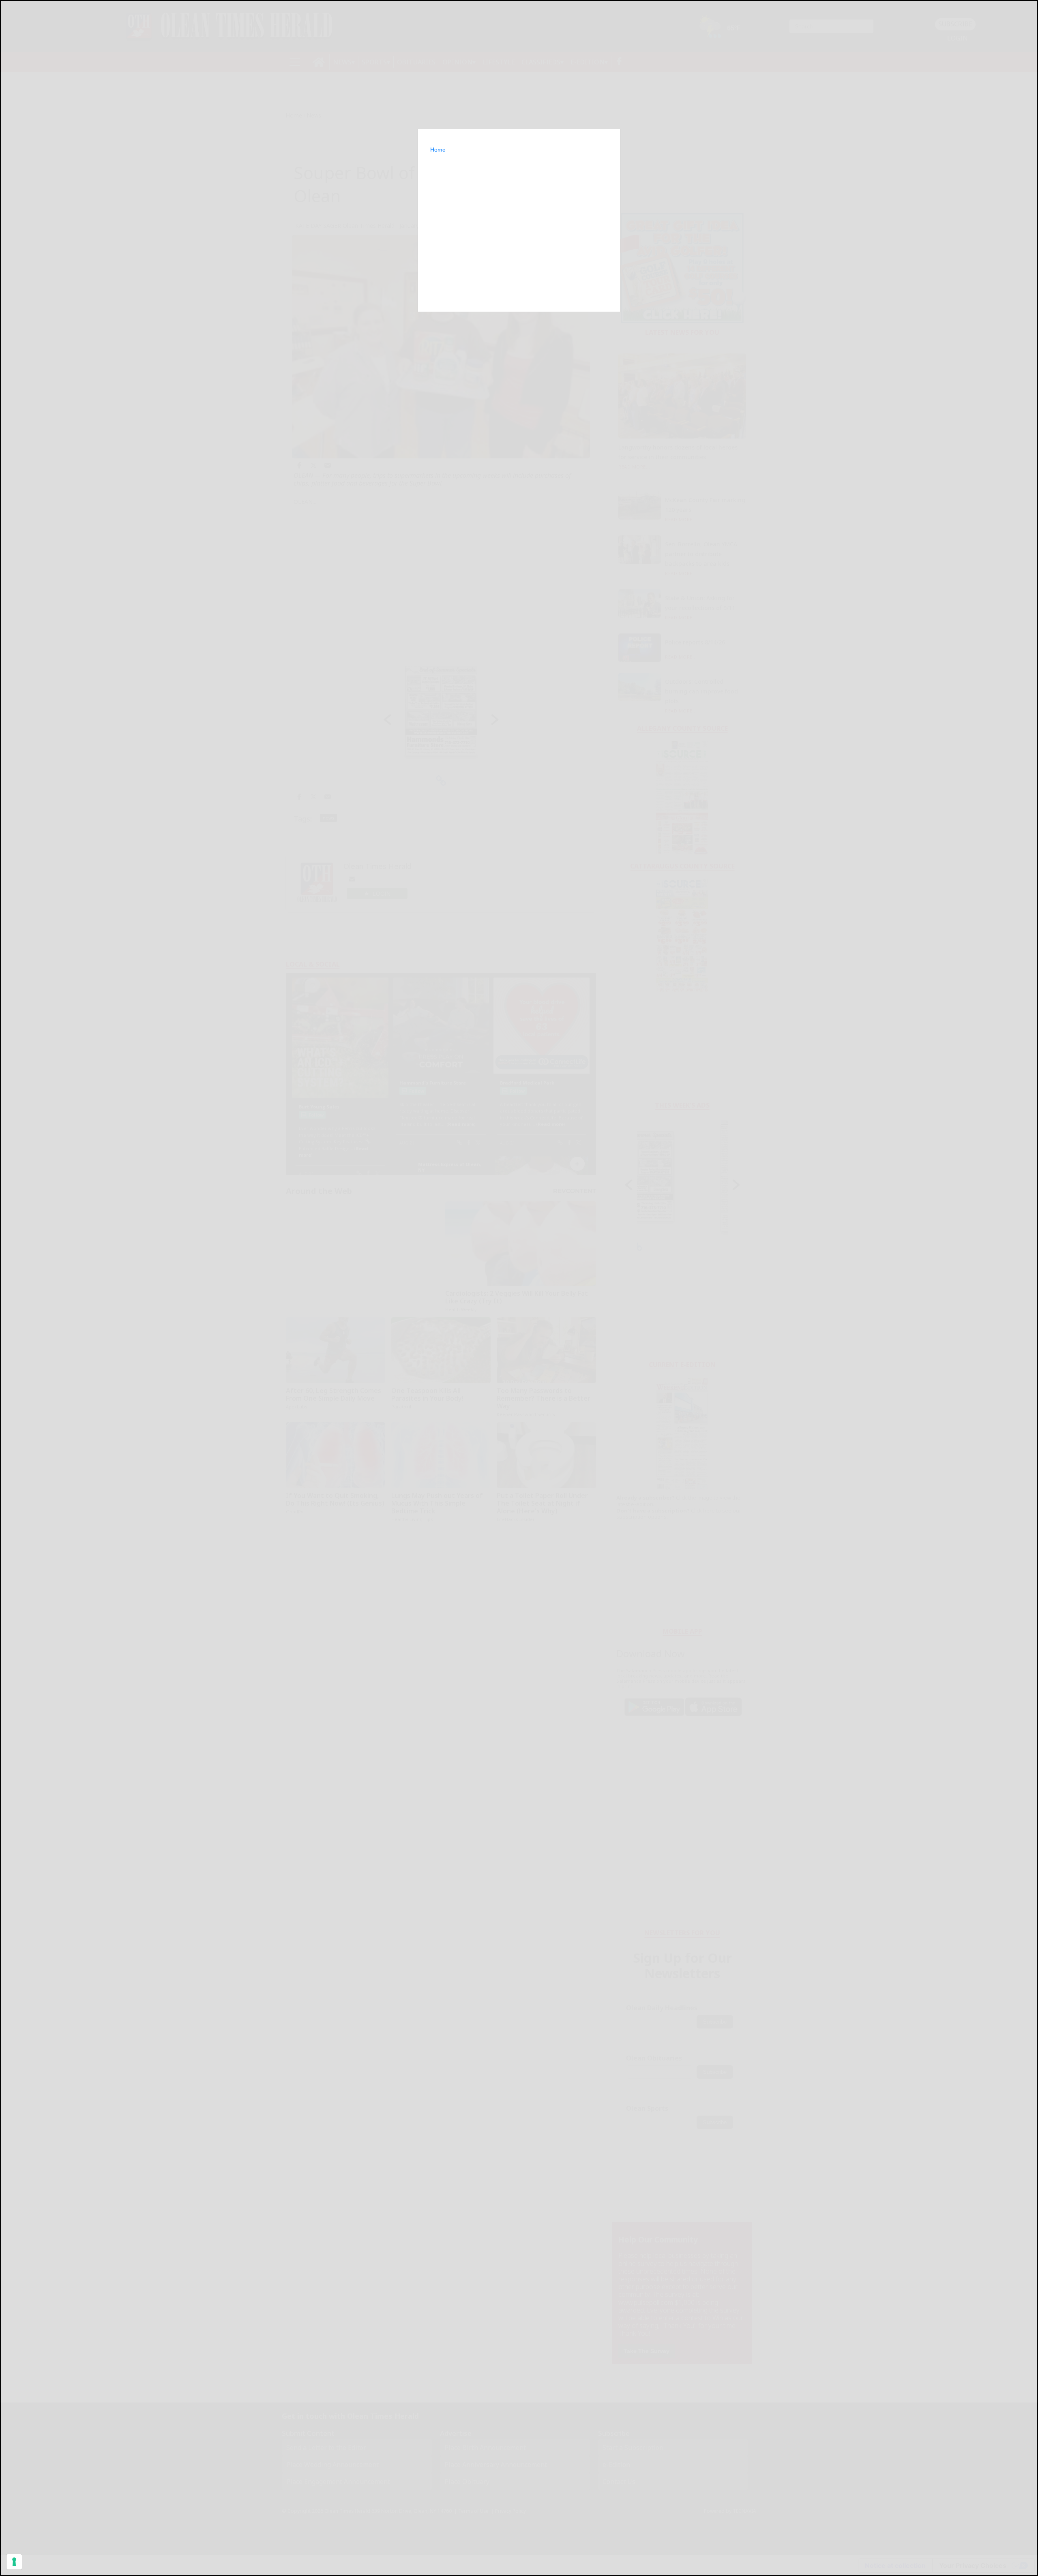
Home (438, 150)
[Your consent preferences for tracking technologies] (14, 2562)
